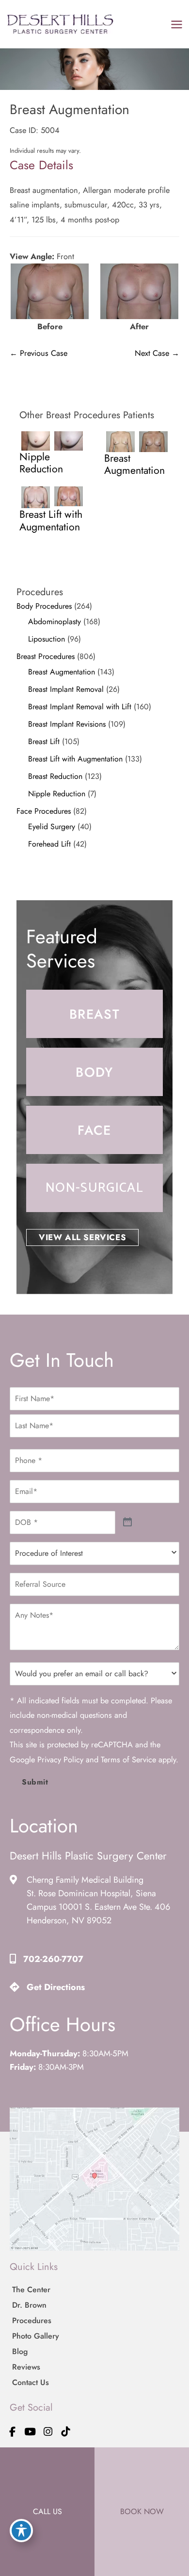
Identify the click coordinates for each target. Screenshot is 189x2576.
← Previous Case (39, 353)
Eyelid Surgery (52, 827)
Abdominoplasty (55, 622)
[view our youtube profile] (31, 2432)
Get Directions (56, 1987)
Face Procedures (44, 811)
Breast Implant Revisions (67, 724)
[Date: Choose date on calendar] (128, 1522)
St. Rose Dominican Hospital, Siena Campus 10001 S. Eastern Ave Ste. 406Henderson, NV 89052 (98, 1907)
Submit (35, 1782)
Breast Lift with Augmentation (75, 759)
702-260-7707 (53, 1959)
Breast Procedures (46, 656)
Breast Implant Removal (66, 689)
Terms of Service (128, 1759)
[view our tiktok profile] (66, 2432)
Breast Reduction (55, 776)
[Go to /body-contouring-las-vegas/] (94, 1072)
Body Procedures (44, 606)
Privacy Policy (60, 1759)
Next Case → (157, 353)
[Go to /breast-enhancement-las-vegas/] (94, 1014)
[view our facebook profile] (13, 2432)
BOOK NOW (142, 2511)
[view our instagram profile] (48, 2432)
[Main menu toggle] (176, 24)
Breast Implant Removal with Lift (80, 707)
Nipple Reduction (57, 794)
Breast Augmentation (62, 672)
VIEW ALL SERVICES (82, 1237)
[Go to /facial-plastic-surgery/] (94, 1130)
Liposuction (47, 639)
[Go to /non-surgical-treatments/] (94, 1188)
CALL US (47, 2511)
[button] (82, 1237)
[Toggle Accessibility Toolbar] (21, 2531)
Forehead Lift (49, 844)
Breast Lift (44, 741)
